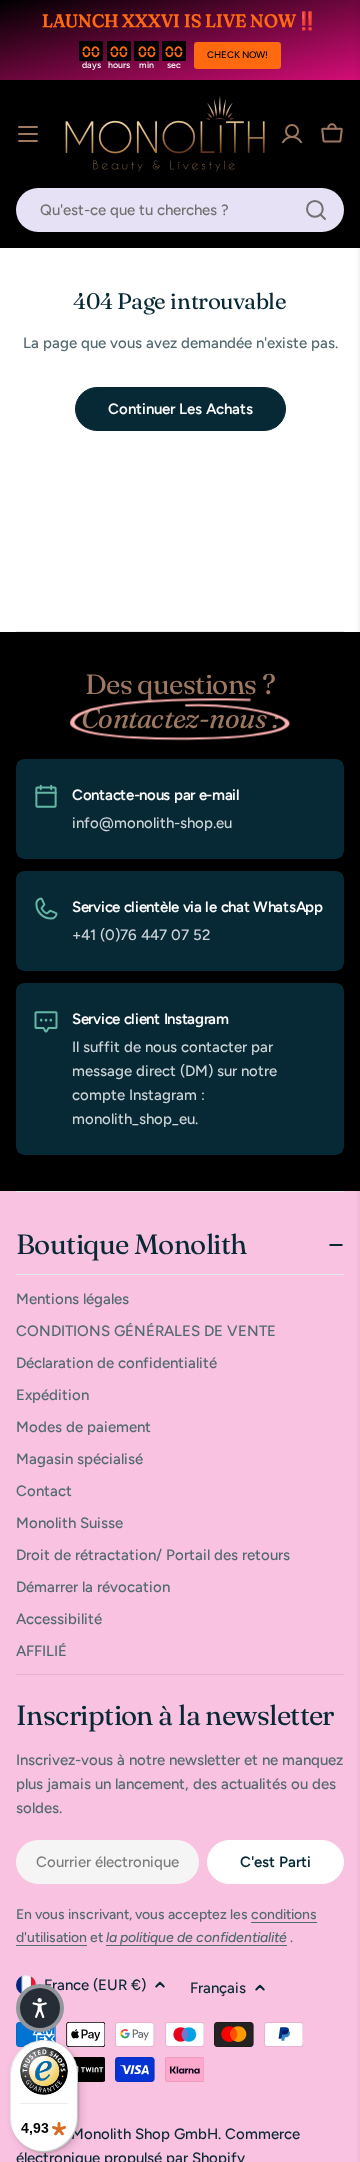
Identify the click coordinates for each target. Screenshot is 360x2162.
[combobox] (180, 210)
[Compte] (292, 134)
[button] (40, 2008)
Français (218, 1988)
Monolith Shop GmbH (144, 2134)
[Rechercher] (316, 210)
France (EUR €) (95, 1985)
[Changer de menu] (28, 134)
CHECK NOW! (237, 54)
